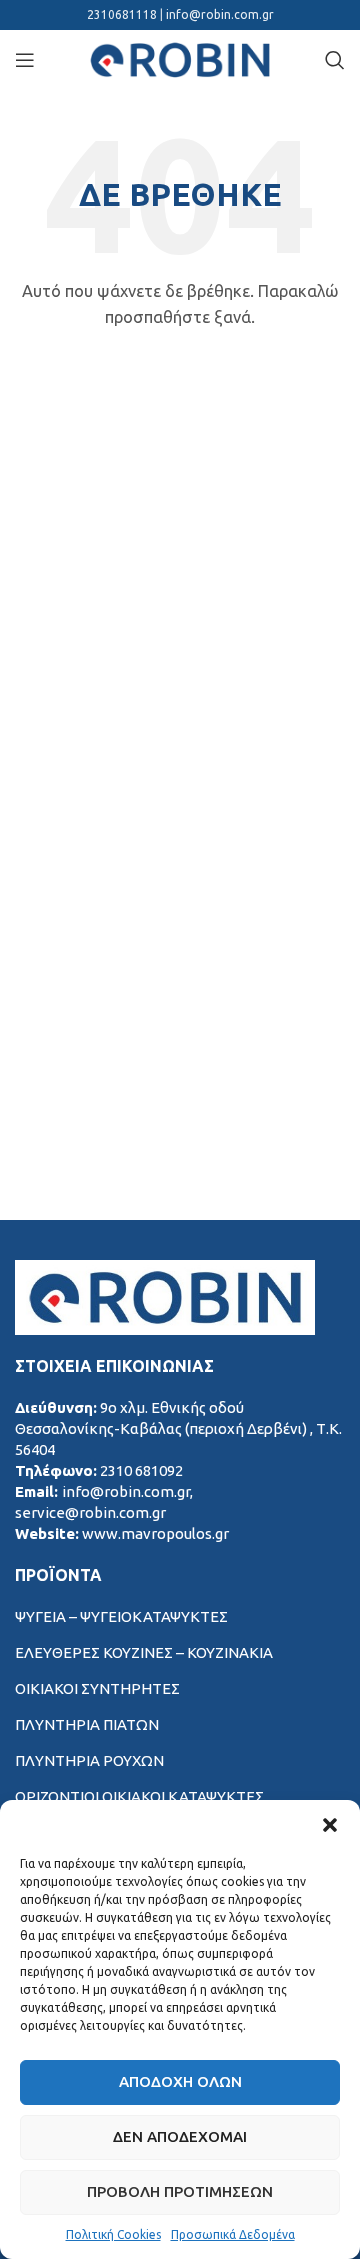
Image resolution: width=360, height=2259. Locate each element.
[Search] (335, 60)
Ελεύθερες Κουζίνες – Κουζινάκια (144, 1652)
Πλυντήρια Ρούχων (89, 1760)
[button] (330, 1825)
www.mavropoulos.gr (155, 1533)
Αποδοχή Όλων (180, 2081)
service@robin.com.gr (90, 1512)
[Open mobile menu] (25, 60)
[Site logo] (180, 58)
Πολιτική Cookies (113, 2234)
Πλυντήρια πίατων (87, 1724)
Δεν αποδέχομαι (180, 2136)
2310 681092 (141, 1470)
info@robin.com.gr (220, 14)
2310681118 (123, 14)
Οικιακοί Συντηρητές (97, 1688)
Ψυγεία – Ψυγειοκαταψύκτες (121, 1616)
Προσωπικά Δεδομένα (233, 2234)
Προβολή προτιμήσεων (180, 2191)
